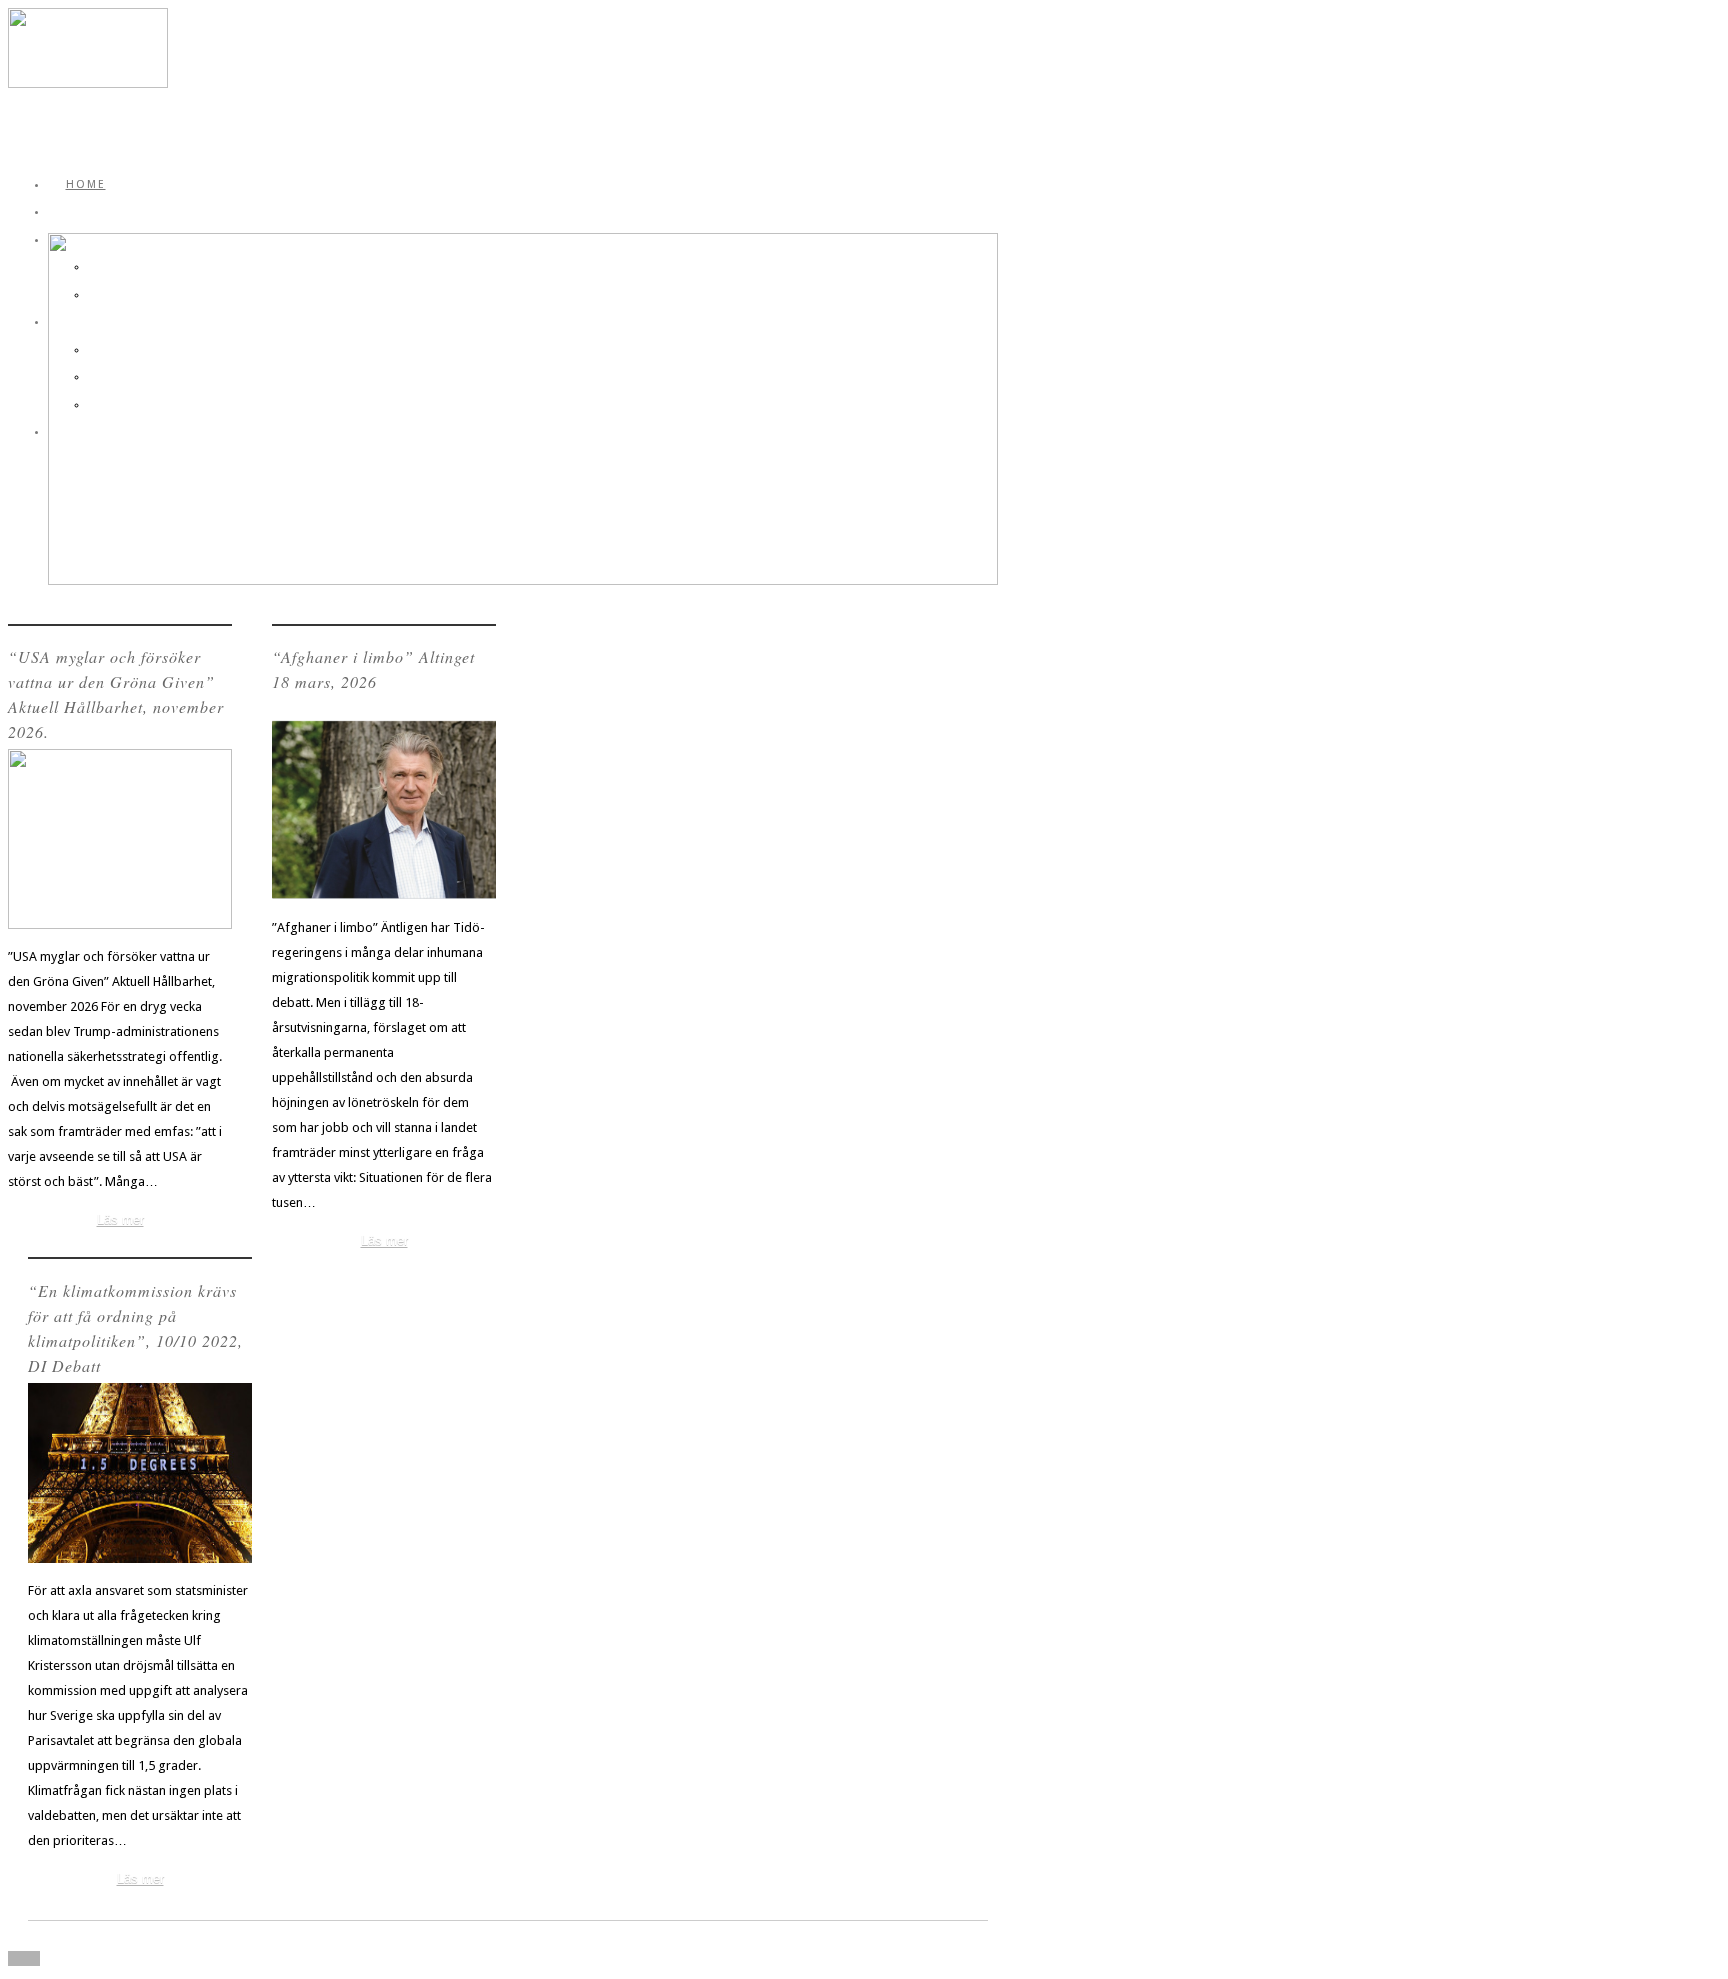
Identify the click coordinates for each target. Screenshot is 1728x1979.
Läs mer (120, 1219)
